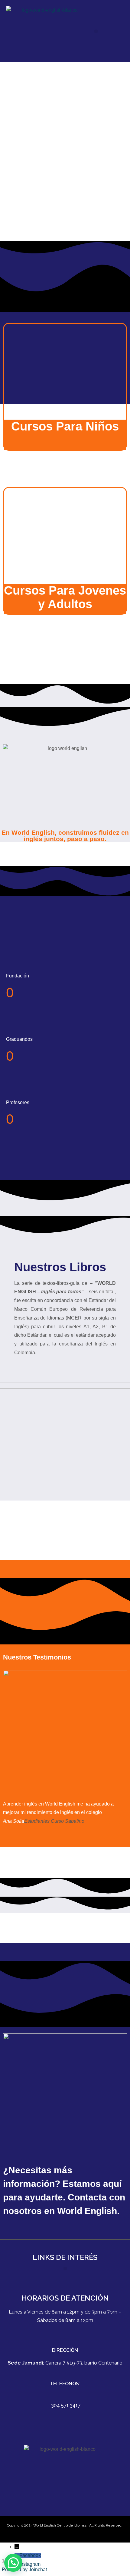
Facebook (30, 2555)
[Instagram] (73, 2509)
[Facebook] (57, 2509)
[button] (96, 31)
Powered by (24, 2570)
